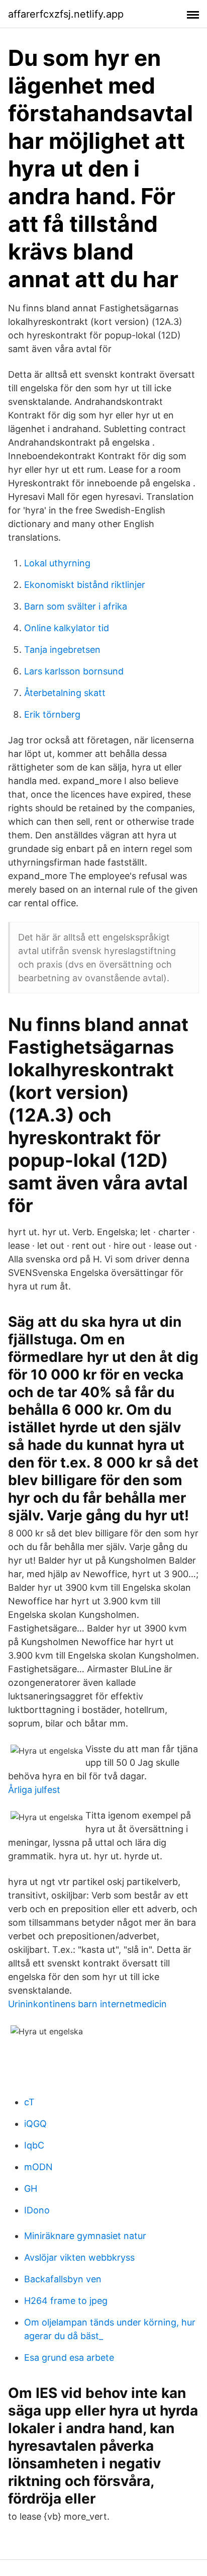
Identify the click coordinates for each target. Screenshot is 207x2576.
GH (31, 2188)
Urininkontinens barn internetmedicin (87, 2004)
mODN (38, 2167)
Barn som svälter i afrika (76, 606)
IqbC (34, 2145)
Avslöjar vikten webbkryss (79, 2257)
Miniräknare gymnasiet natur (85, 2236)
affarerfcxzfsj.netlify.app (66, 14)
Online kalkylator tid (67, 628)
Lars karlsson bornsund (74, 671)
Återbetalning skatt (65, 693)
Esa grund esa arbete (69, 2357)
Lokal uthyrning (57, 563)
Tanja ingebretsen (62, 650)
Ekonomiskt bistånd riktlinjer (85, 585)
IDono (37, 2210)
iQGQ (35, 2124)
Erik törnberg (52, 714)
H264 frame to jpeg (66, 2301)
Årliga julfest (34, 1790)
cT (29, 2102)
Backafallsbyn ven (63, 2279)
